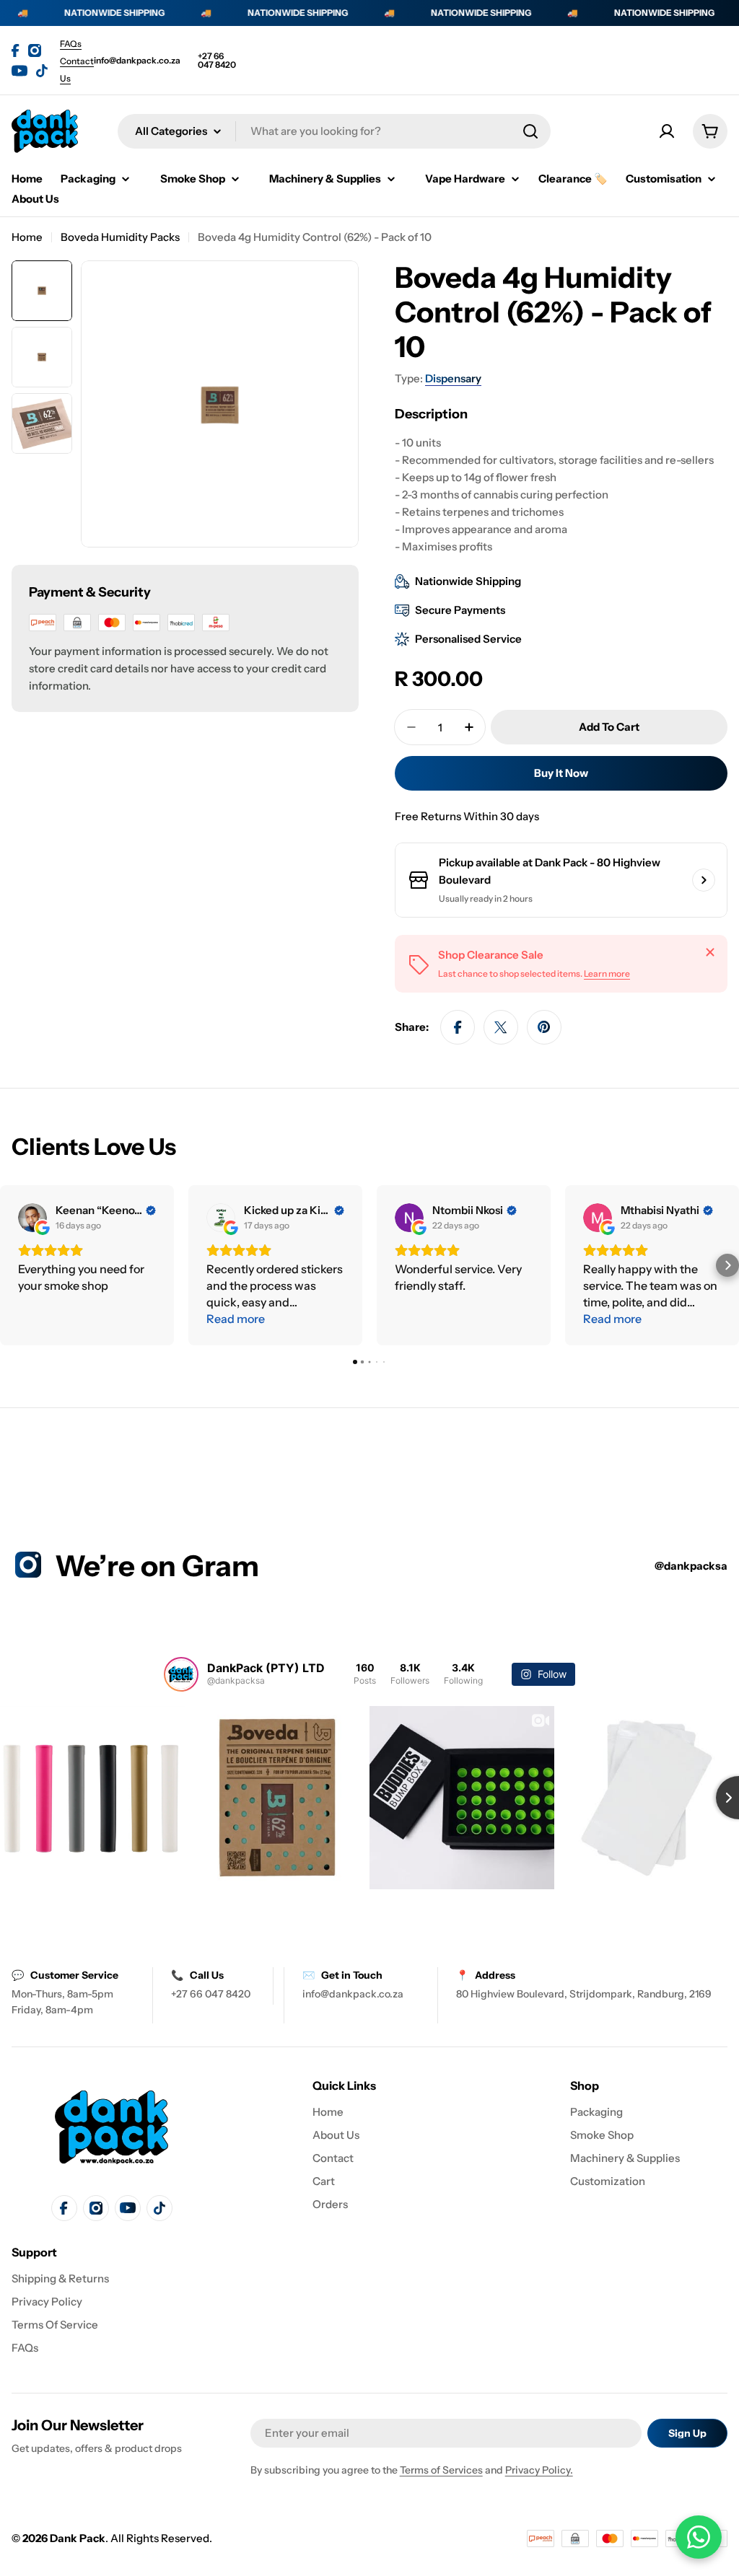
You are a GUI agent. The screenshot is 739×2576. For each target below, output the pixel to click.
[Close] (710, 952)
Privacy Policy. (539, 2470)
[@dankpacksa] (181, 1674)
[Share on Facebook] (458, 1027)
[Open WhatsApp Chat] (699, 2537)
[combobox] (334, 131)
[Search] (530, 131)
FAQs (71, 44)
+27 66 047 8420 (217, 61)
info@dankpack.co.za (137, 61)
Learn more (607, 973)
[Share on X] (501, 1027)
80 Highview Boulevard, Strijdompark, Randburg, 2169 (584, 1994)
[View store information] (704, 880)
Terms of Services (441, 2470)
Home (27, 237)
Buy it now (561, 773)
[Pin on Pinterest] (544, 1027)
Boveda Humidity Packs (120, 237)
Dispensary (453, 378)
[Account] (667, 131)
